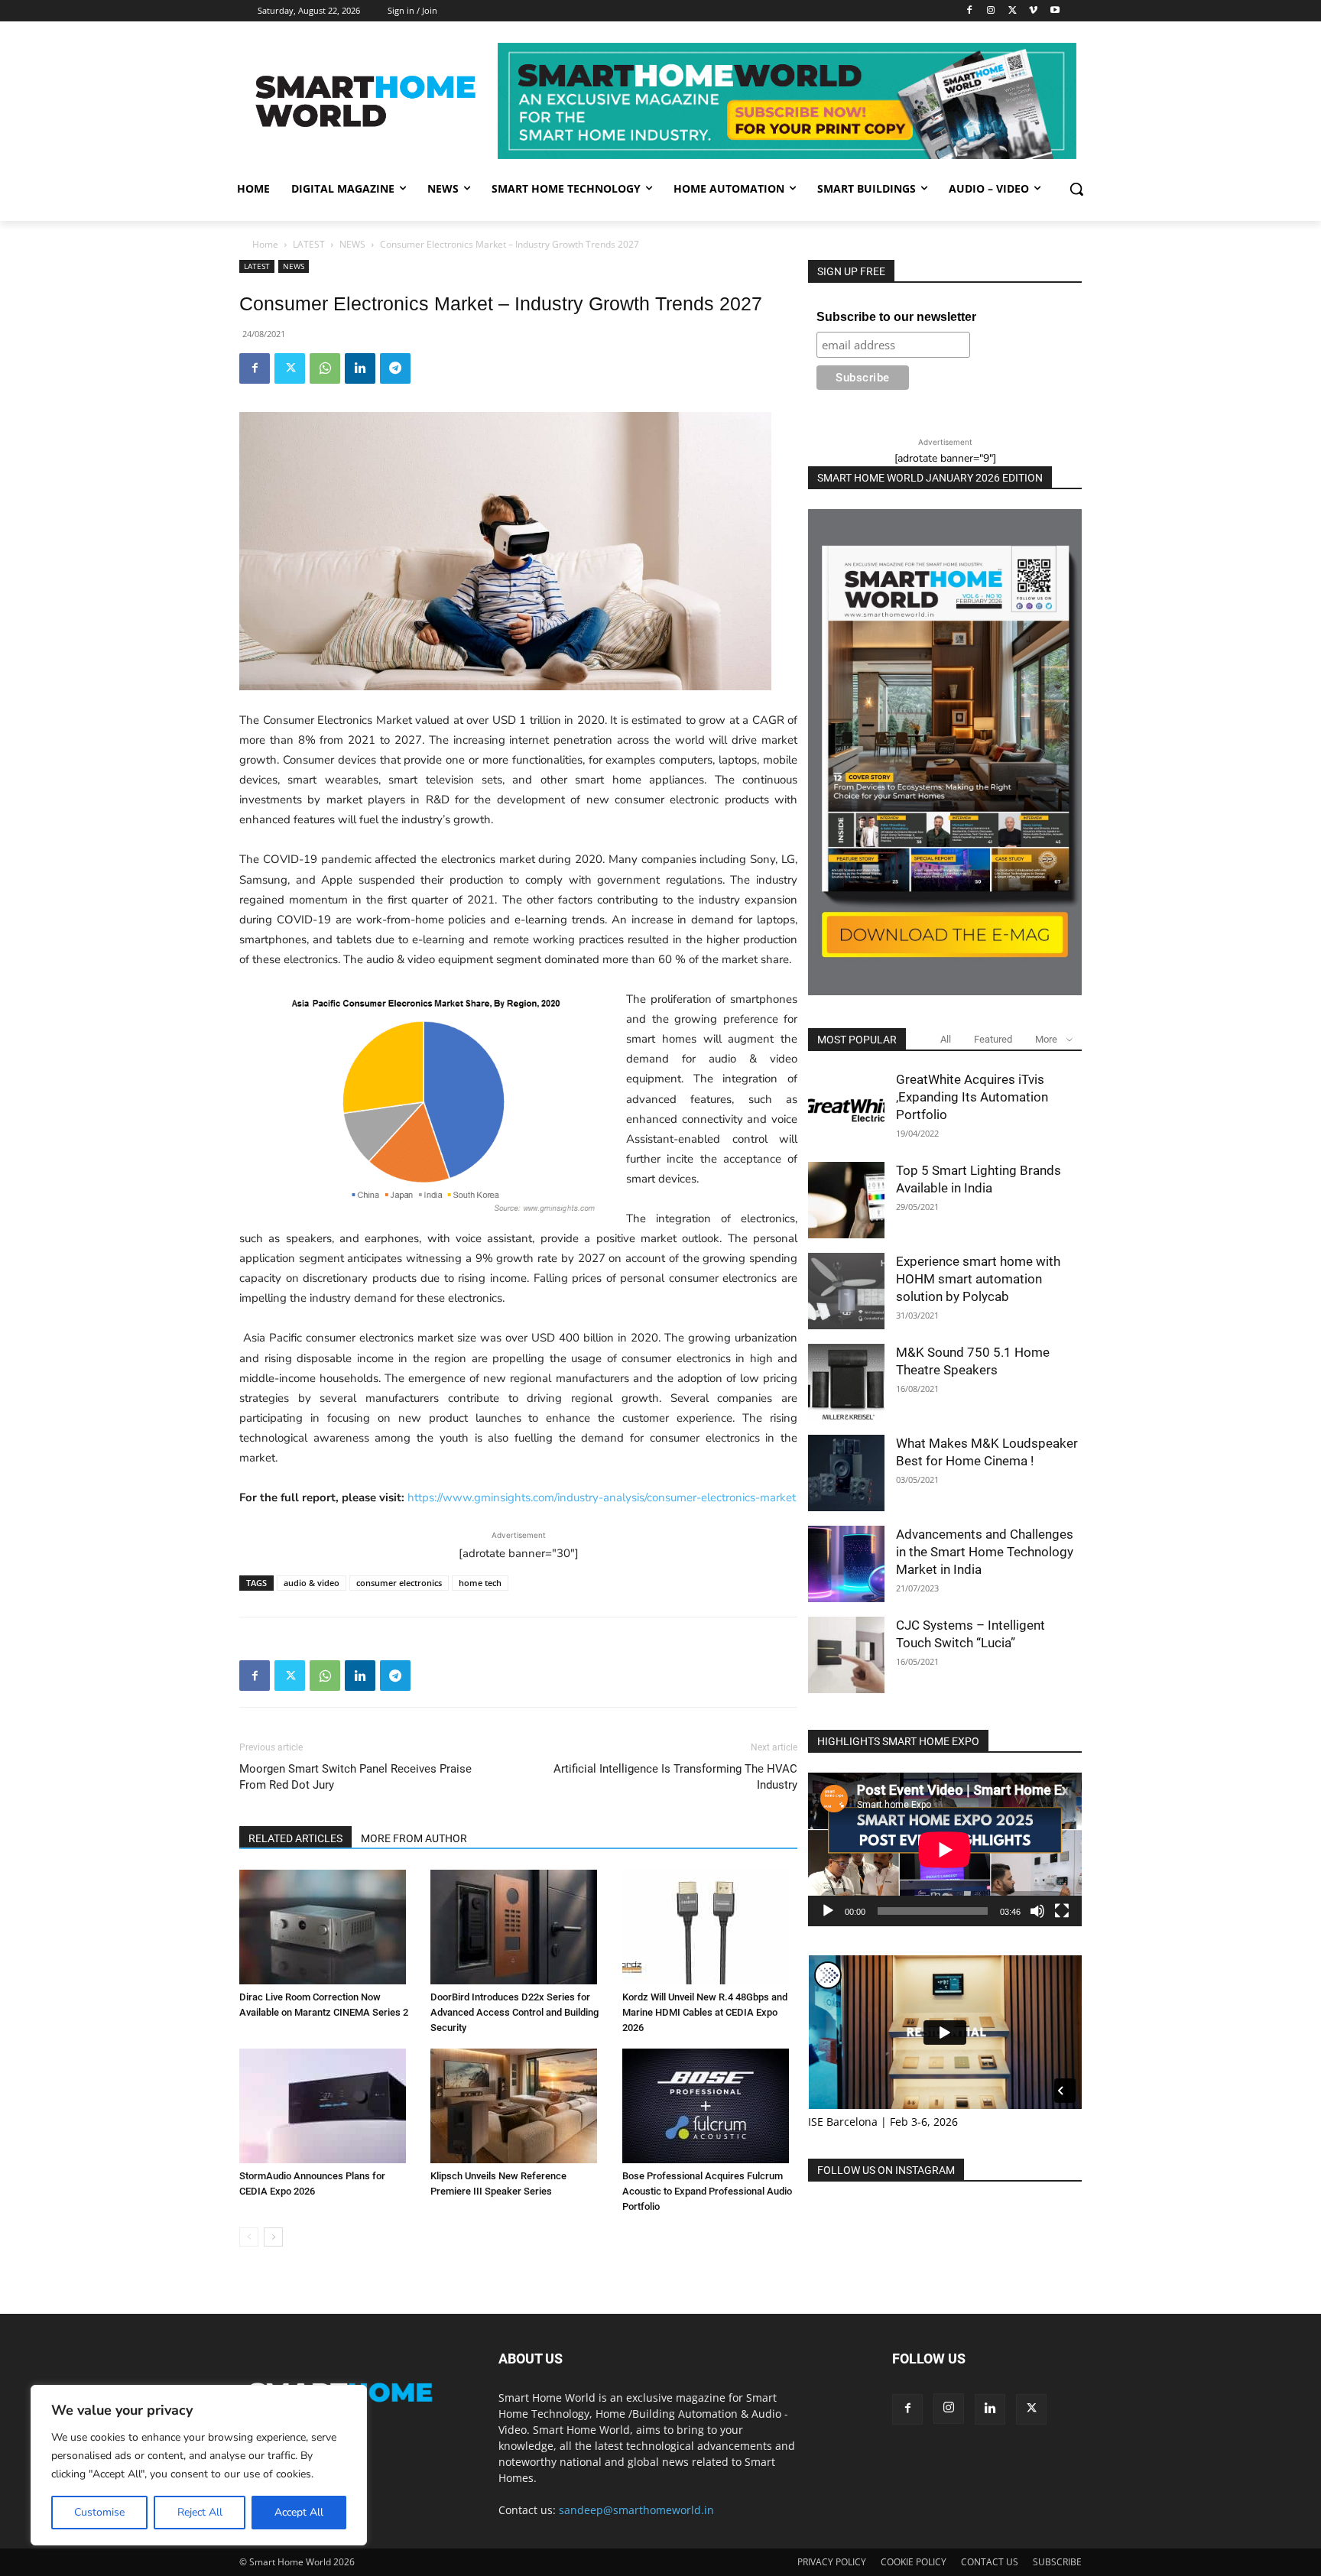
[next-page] (273, 2237)
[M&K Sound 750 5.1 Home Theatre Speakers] (846, 1382)
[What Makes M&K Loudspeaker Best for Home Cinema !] (846, 1473)
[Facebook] (970, 11)
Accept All (299, 2512)
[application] (945, 1849)
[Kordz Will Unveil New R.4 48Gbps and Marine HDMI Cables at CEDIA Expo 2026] (710, 1927)
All (946, 1039)
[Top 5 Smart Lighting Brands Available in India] (846, 1200)
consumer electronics (399, 1583)
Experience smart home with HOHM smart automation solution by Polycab (978, 1279)
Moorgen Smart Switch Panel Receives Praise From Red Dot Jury (355, 1777)
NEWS (352, 244)
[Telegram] (395, 368)
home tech (480, 1583)
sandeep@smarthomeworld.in (636, 2510)
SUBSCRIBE (1057, 2562)
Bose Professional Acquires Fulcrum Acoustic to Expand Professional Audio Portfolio (707, 2191)
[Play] (828, 1911)
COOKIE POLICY (914, 2562)
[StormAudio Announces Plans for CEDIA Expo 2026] (327, 2106)
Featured (993, 1039)
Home (265, 244)
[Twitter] (1013, 11)
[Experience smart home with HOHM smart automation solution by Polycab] (846, 1291)
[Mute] (1037, 1911)
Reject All (200, 2512)
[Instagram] (991, 11)
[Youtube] (1055, 11)
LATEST (309, 244)
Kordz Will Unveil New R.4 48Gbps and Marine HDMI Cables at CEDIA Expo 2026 (705, 2012)
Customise (99, 2512)
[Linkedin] (360, 368)
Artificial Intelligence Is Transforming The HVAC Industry (675, 1777)
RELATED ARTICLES (295, 1838)
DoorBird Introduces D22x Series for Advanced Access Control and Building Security (514, 2012)
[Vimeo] (1033, 11)
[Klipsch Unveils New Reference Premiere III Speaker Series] (518, 2106)
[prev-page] (249, 2237)
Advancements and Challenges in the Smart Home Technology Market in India (985, 1552)
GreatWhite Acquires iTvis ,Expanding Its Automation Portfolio (972, 1097)
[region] (199, 2465)
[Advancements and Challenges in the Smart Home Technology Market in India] (846, 1564)
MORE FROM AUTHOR (414, 1838)
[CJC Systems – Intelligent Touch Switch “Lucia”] (846, 1655)
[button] (1076, 189)
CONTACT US (990, 2562)
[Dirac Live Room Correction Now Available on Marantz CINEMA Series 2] (327, 1927)
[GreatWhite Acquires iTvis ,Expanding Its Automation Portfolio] (846, 1109)
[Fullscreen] (1062, 1911)
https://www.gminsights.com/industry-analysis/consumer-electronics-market (602, 1497)
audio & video (312, 1583)
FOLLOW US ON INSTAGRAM (886, 2170)
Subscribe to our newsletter (896, 317)
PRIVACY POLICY (832, 2562)
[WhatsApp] (325, 368)
